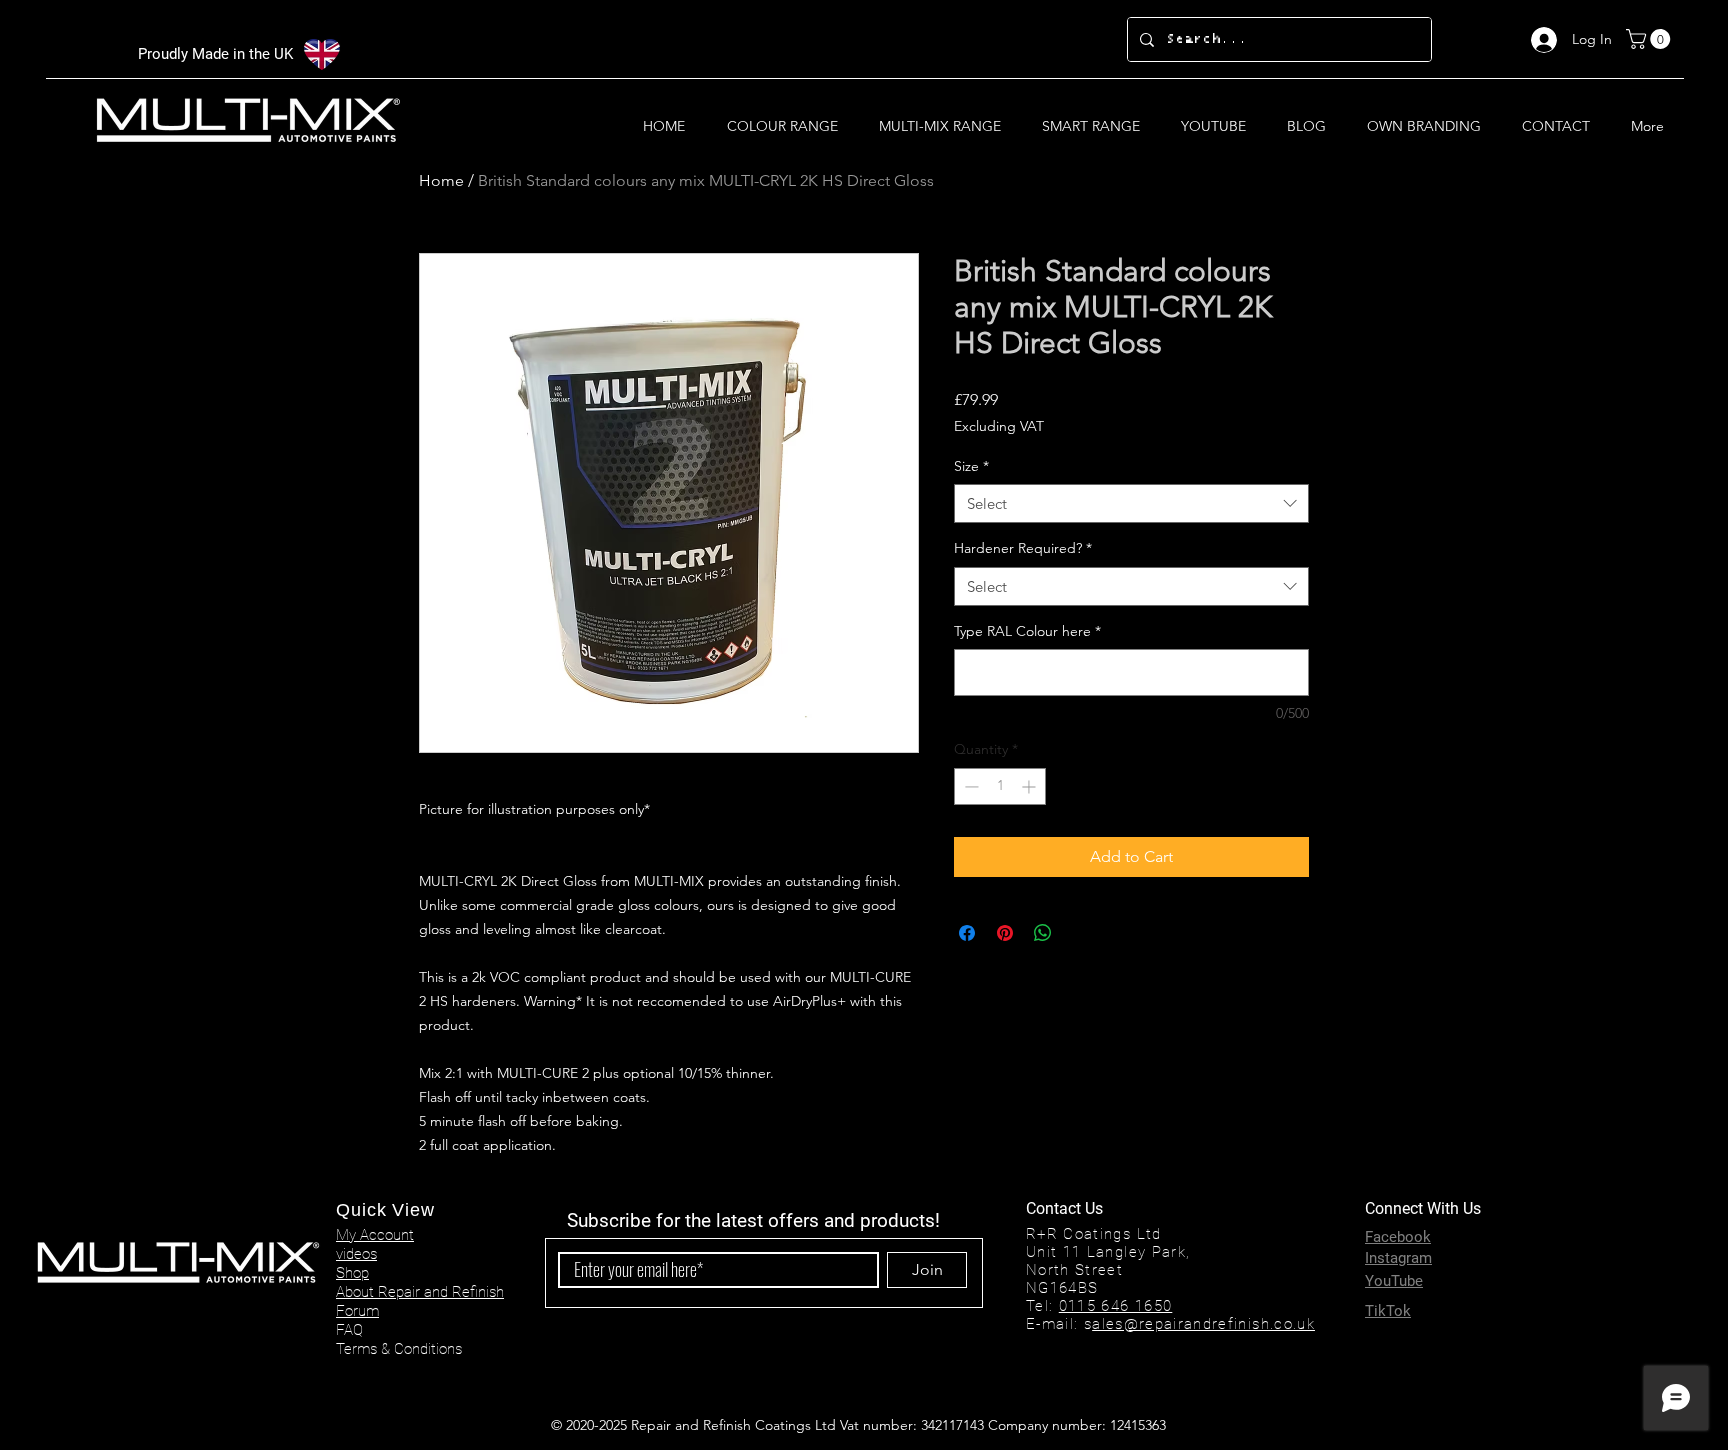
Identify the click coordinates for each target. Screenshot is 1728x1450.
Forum (357, 1311)
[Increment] (1030, 786)
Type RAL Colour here (1027, 631)
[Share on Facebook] (967, 933)
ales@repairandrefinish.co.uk (1203, 1324)
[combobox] (1131, 503)
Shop (352, 1273)
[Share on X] (1081, 933)
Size (971, 466)
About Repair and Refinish (420, 1292)
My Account (375, 1235)
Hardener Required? (1023, 548)
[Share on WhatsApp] (1043, 933)
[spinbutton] (1000, 786)
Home (441, 180)
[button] (1650, 39)
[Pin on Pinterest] (1005, 933)
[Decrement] (969, 786)
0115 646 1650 (1116, 1306)
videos (356, 1254)
